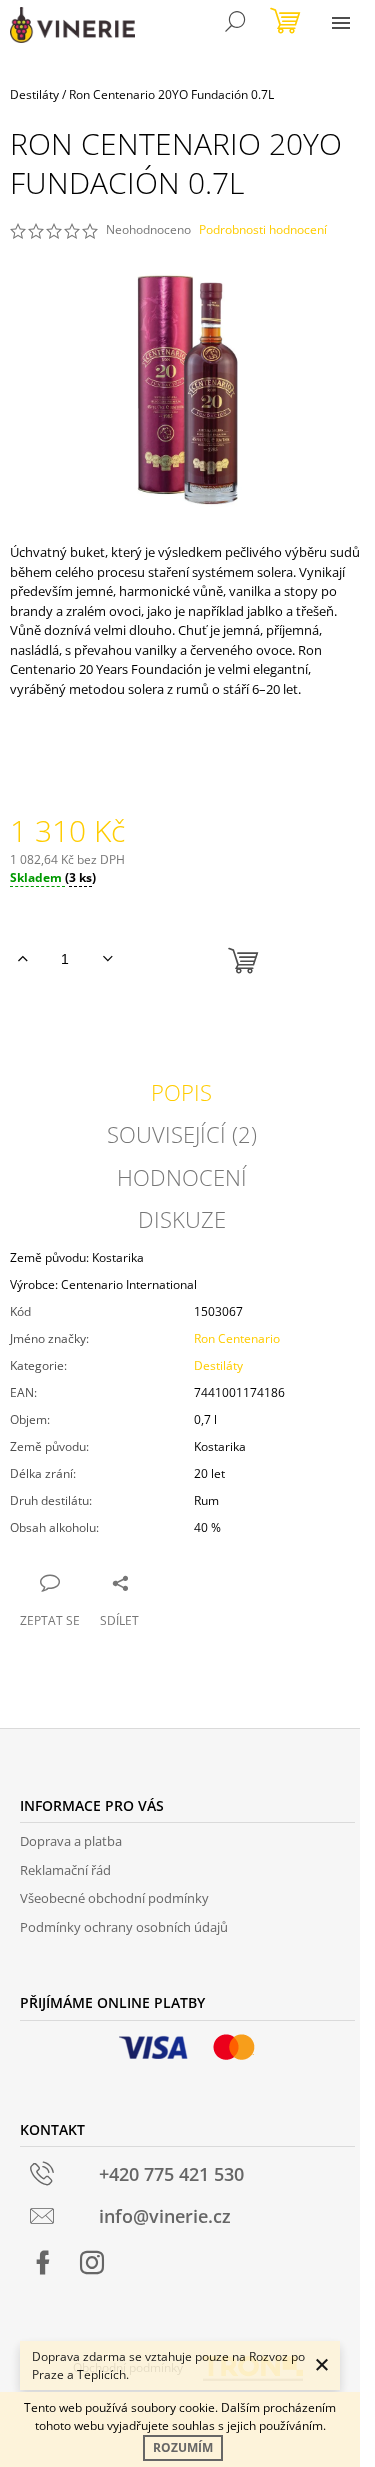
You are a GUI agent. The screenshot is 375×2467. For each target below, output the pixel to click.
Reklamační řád (65, 1870)
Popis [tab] (181, 1092)
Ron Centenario (237, 1338)
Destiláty (218, 1365)
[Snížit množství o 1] (107, 959)
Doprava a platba (71, 1841)
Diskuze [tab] (182, 1219)
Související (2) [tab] (182, 1134)
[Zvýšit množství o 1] (22, 959)
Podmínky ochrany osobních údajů (124, 1927)
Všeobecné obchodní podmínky (114, 1898)
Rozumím (183, 2447)
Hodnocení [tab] (182, 1177)
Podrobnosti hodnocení (263, 230)
